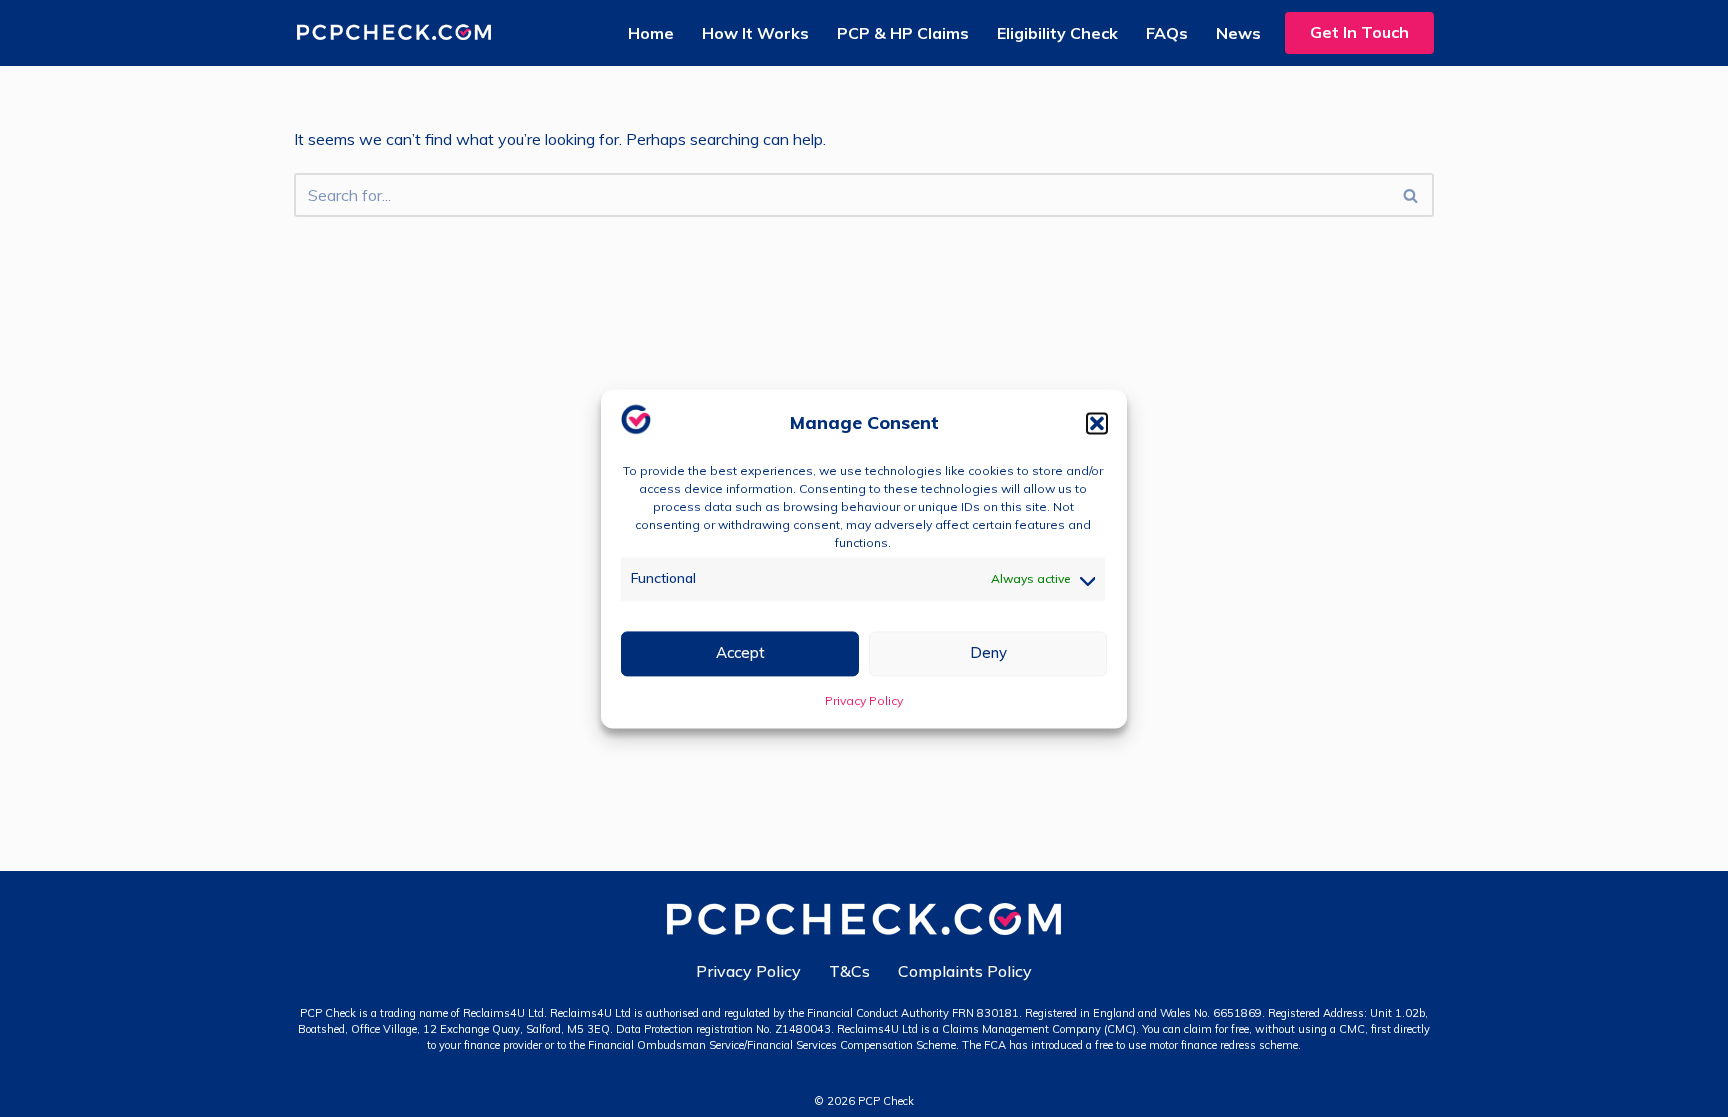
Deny (988, 652)
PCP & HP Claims (903, 33)
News (1238, 33)
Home (651, 33)
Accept (740, 652)
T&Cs (849, 971)
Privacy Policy (864, 700)
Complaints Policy (965, 971)
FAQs (1167, 33)
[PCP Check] (394, 32)
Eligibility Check (1057, 33)
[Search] (1411, 195)
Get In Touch (1359, 32)
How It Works (755, 33)
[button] (1097, 423)
